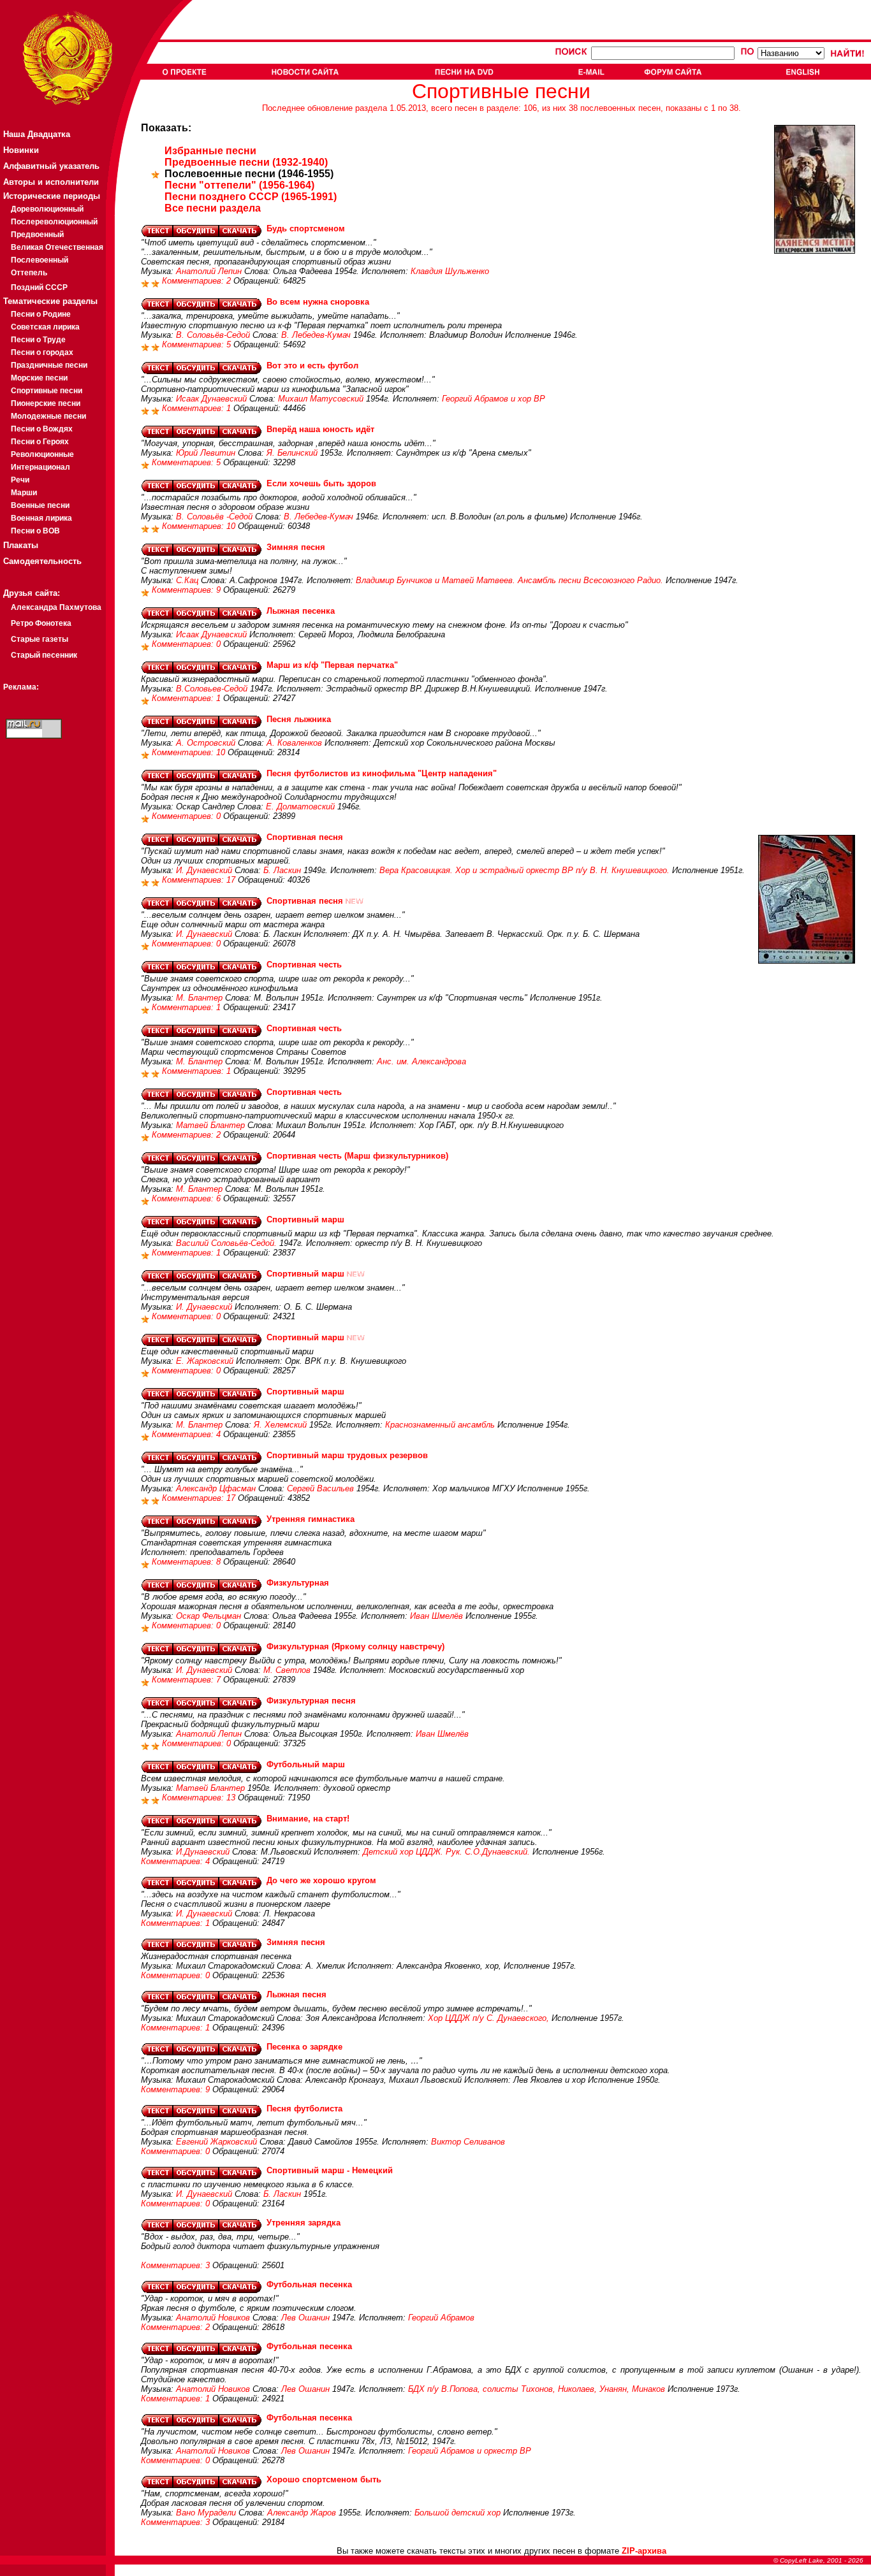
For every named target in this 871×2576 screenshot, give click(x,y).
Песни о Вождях (42, 429)
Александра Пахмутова (56, 607)
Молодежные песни (48, 416)
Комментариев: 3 (177, 2265)
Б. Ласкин (282, 870)
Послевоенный (40, 260)
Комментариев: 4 (187, 1434)
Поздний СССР (39, 287)
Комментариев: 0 (187, 644)
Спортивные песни (47, 391)
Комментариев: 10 (200, 526)
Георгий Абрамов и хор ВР (494, 399)
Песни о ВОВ (35, 531)
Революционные (42, 454)
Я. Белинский (292, 453)
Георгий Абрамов (441, 2318)
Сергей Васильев (320, 1488)
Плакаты (21, 545)
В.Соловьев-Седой (212, 689)
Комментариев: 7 (187, 1680)
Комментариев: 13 (200, 1798)
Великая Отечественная (57, 247)
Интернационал (40, 467)
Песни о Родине (41, 314)
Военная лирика (41, 518)
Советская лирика (45, 327)
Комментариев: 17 (200, 880)
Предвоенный (37, 235)
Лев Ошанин (305, 2318)
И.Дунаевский (203, 1852)
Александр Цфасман (216, 1488)
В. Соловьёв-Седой (213, 335)
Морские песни (39, 378)
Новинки (21, 150)
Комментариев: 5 (198, 344)
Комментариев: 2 (198, 281)
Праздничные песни (49, 365)
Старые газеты (40, 639)
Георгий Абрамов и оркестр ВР (470, 2451)
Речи (20, 480)
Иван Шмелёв (436, 1616)
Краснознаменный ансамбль (440, 1425)
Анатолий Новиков (213, 2318)
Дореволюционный (47, 209)
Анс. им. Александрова (421, 1061)
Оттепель (29, 273)
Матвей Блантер (210, 1125)
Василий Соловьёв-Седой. (226, 1243)
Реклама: (21, 687)
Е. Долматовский (300, 807)
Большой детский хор (457, 2513)
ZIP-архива (644, 2551)
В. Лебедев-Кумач (316, 335)
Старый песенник (44, 655)
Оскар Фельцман (209, 1616)
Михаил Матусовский (321, 399)
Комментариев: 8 (187, 1562)
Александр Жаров (302, 2513)
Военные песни (40, 505)
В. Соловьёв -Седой (214, 517)
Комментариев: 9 (187, 590)
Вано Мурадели (206, 2513)
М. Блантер (199, 998)
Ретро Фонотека (41, 623)
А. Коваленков (294, 743)
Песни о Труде (38, 340)
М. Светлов (287, 1670)
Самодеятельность (42, 561)
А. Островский (206, 743)
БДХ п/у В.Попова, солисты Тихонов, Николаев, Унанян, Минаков (537, 2389)
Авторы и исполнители (51, 182)
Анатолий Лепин (209, 271)
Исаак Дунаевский (211, 399)
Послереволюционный (54, 222)
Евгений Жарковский (216, 2142)
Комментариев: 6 (187, 1198)
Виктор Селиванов (468, 2142)
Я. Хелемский (280, 1425)
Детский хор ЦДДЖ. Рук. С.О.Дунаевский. (446, 1852)
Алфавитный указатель (51, 166)
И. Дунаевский (204, 870)
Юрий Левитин (206, 453)
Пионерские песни (46, 403)
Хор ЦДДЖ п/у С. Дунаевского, (488, 2018)
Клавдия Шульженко (450, 271)
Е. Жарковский (205, 1361)
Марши (24, 493)
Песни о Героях (40, 442)
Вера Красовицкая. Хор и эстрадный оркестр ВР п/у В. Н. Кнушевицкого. (524, 870)
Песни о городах (42, 352)
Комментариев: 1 (198, 408)
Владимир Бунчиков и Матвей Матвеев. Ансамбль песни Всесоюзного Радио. (509, 580)
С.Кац (187, 580)
